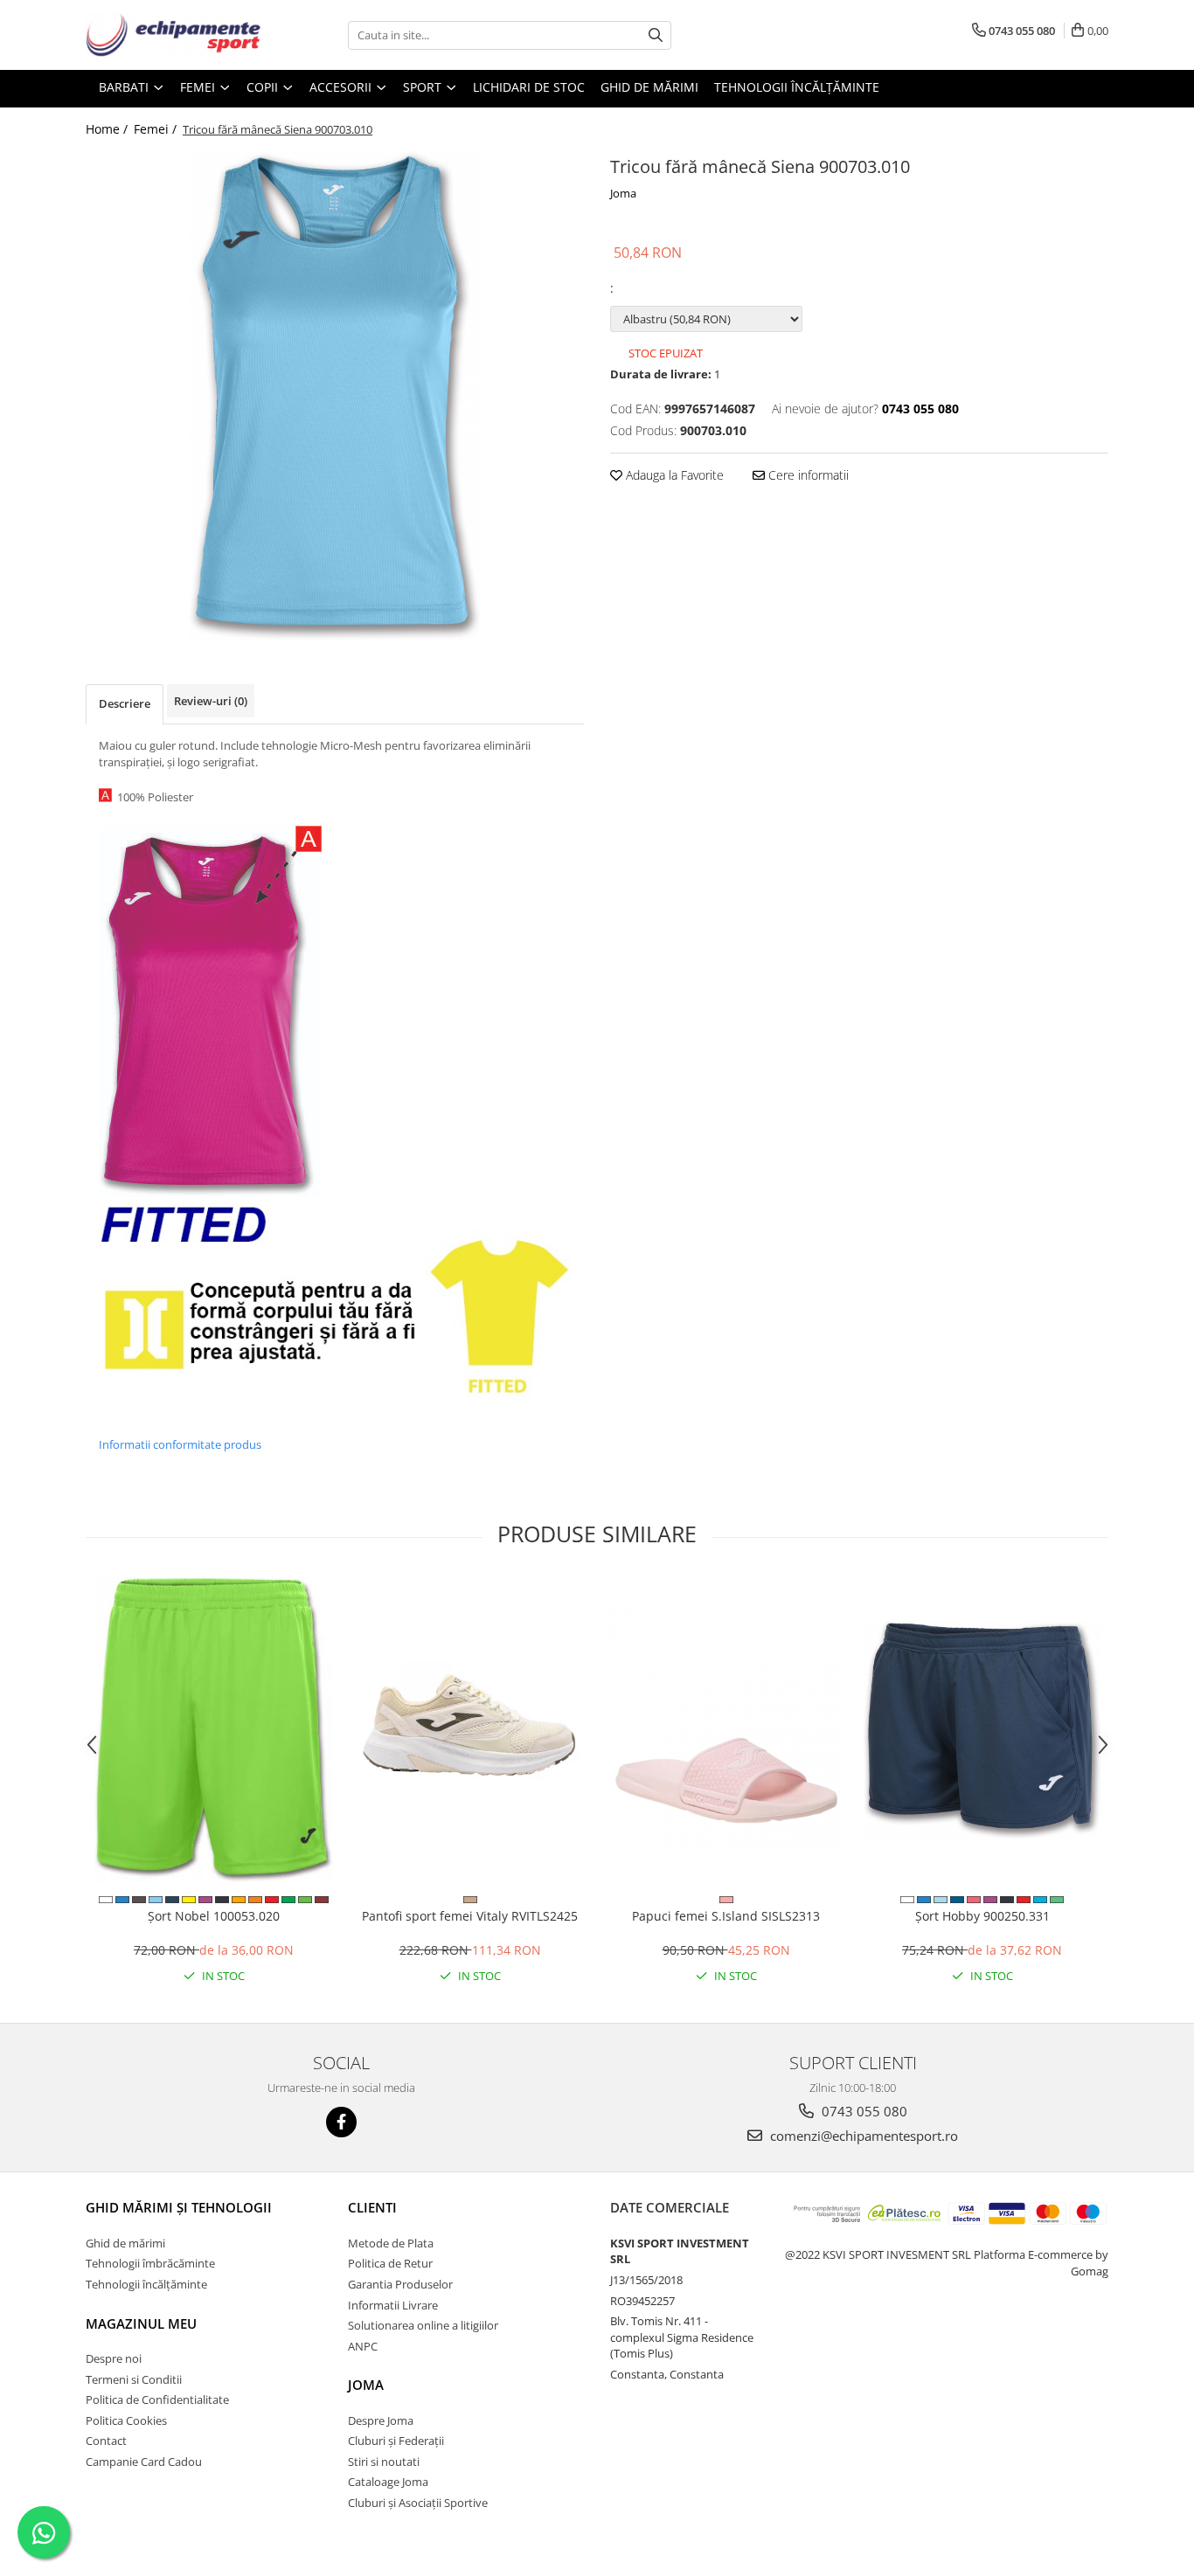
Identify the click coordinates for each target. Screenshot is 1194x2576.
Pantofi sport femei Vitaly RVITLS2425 (470, 1916)
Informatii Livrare (393, 2305)
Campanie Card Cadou (144, 2462)
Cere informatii (807, 475)
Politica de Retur (390, 2263)
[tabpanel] (335, 396)
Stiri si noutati (384, 2462)
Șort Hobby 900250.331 (982, 1916)
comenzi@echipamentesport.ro (862, 2136)
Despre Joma (381, 2420)
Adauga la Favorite (673, 475)
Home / (108, 129)
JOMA (366, 2385)
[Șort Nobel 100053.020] (214, 1730)
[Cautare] (656, 35)
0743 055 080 (863, 2111)
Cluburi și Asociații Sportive (418, 2503)
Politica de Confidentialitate (157, 2399)
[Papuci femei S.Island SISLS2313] (726, 1730)
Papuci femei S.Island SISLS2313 (726, 1916)
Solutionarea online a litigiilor (423, 2325)
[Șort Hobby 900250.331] (982, 1730)
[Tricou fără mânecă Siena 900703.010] (335, 396)
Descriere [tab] (125, 703)
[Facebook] (341, 2122)
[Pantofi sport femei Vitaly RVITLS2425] (470, 1730)
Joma (623, 193)
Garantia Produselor (400, 2284)
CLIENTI (372, 2207)
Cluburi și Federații (396, 2441)
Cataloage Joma (388, 2482)
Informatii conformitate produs (180, 1444)
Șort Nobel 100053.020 (214, 1916)
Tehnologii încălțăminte (797, 87)
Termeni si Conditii (134, 2379)
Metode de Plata (391, 2243)
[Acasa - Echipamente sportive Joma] (173, 35)
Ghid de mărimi (649, 87)
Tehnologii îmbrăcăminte (150, 2263)
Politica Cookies (126, 2420)
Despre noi (114, 2358)
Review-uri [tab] (211, 701)
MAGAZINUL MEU (141, 2323)
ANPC (363, 2346)
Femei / (157, 129)
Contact (106, 2441)
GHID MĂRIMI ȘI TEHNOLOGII (179, 2207)
